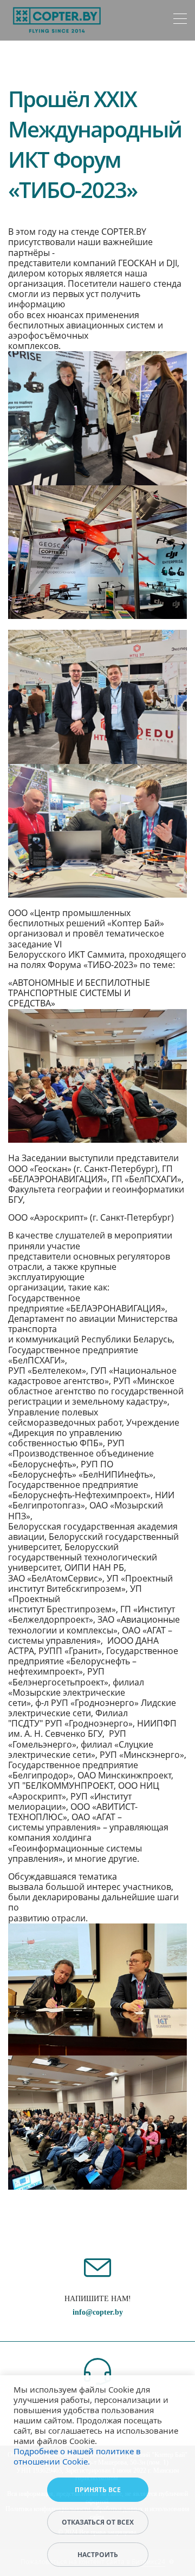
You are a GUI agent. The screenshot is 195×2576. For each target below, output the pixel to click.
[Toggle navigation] (180, 20)
